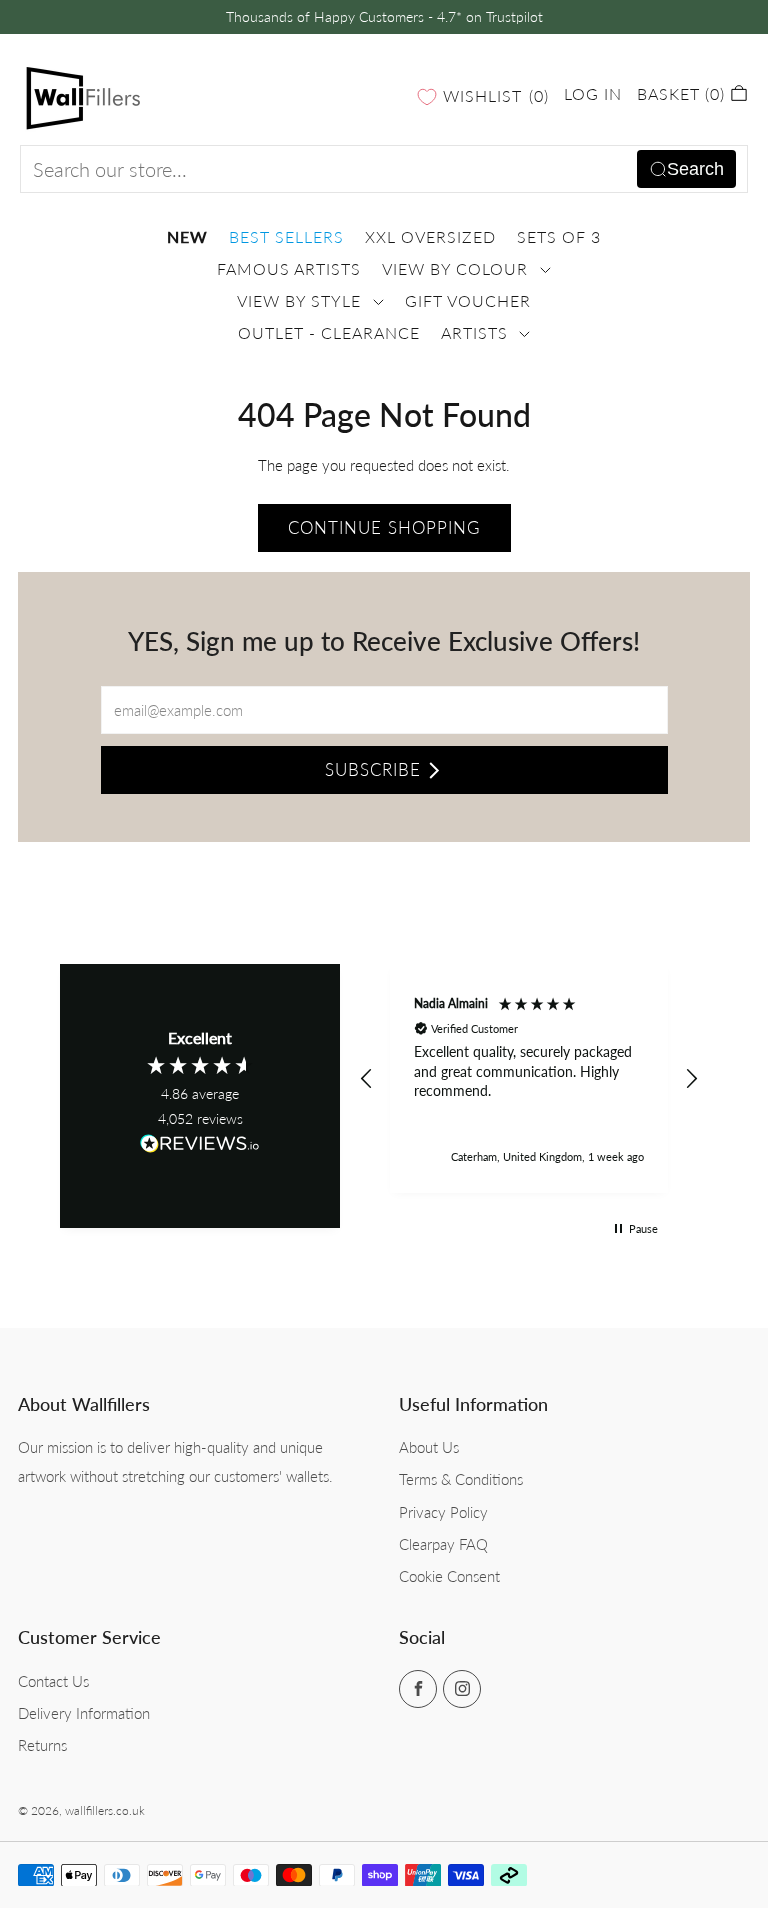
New (187, 237)
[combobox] (384, 169)
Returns (42, 1745)
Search (695, 169)
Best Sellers (286, 237)
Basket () (683, 93)
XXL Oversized (430, 237)
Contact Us (53, 1681)
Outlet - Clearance (329, 333)
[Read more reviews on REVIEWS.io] (200, 1149)
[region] (529, 1078)
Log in (593, 93)
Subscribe (373, 769)
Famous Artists (289, 269)
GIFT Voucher (468, 301)
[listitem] (384, 17)
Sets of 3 (559, 237)
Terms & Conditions (461, 1479)
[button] (367, 1079)
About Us (429, 1447)
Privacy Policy (443, 1512)
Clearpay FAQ (443, 1544)
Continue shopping (384, 527)
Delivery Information (84, 1713)
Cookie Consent (449, 1576)
